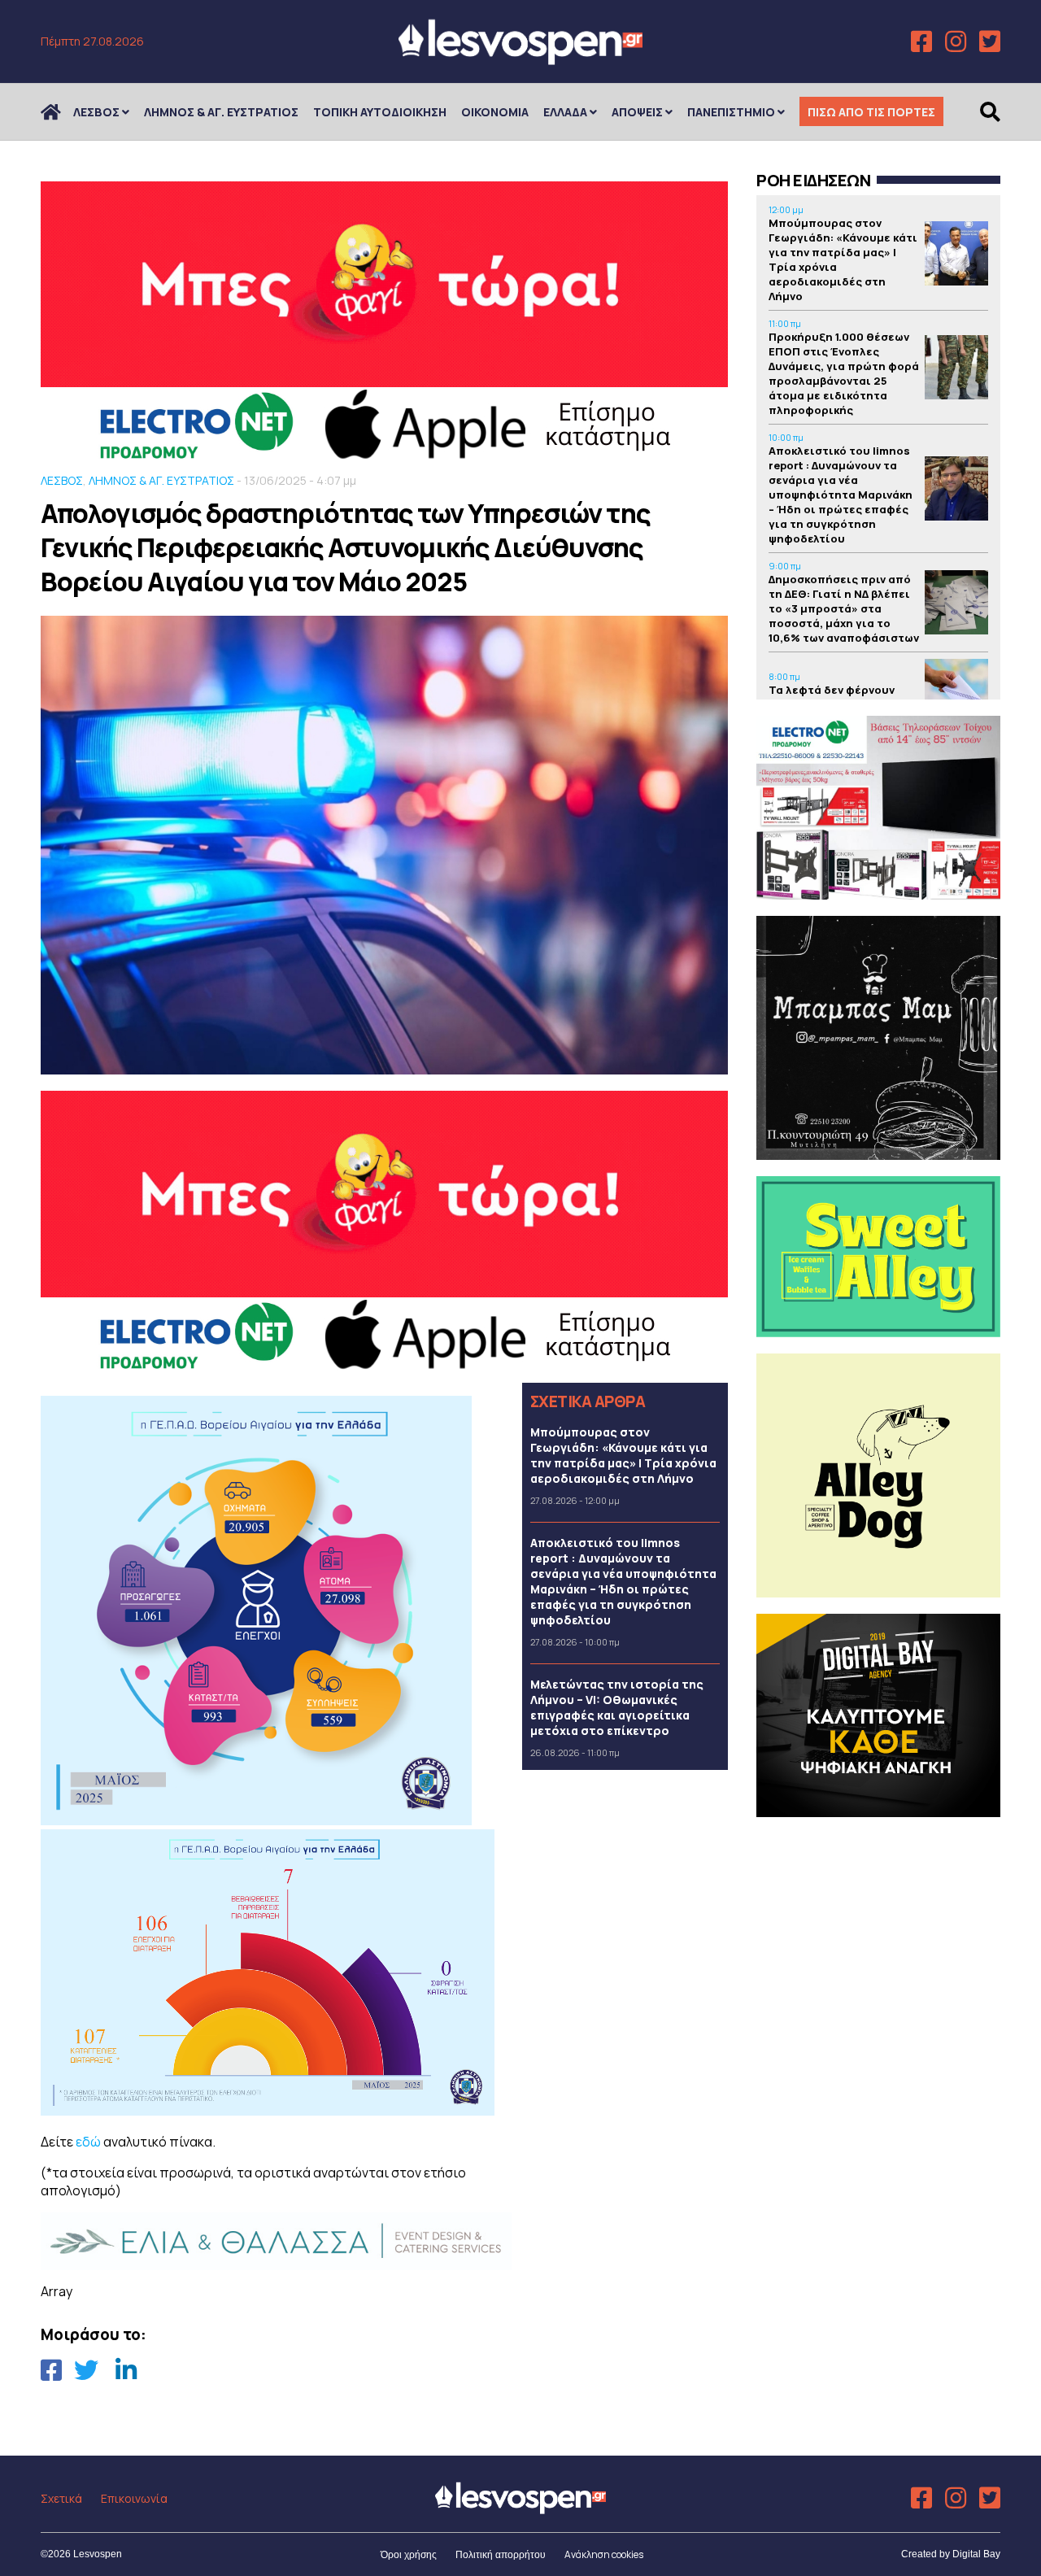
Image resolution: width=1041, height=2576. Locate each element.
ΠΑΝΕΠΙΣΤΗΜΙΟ (731, 112)
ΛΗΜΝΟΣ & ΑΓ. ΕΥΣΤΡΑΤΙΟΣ (221, 112)
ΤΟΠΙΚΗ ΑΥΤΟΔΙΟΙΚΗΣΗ (380, 112)
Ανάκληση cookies (604, 2554)
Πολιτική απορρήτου (501, 2555)
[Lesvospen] (520, 59)
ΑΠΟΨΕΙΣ (637, 112)
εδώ (88, 2142)
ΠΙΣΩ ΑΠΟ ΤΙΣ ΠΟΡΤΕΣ (871, 112)
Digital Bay (976, 2554)
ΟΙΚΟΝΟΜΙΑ (495, 112)
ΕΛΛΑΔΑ (565, 112)
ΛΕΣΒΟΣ (96, 112)
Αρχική (61, 112)
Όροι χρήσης (409, 2555)
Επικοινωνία (134, 2498)
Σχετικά (61, 2498)
